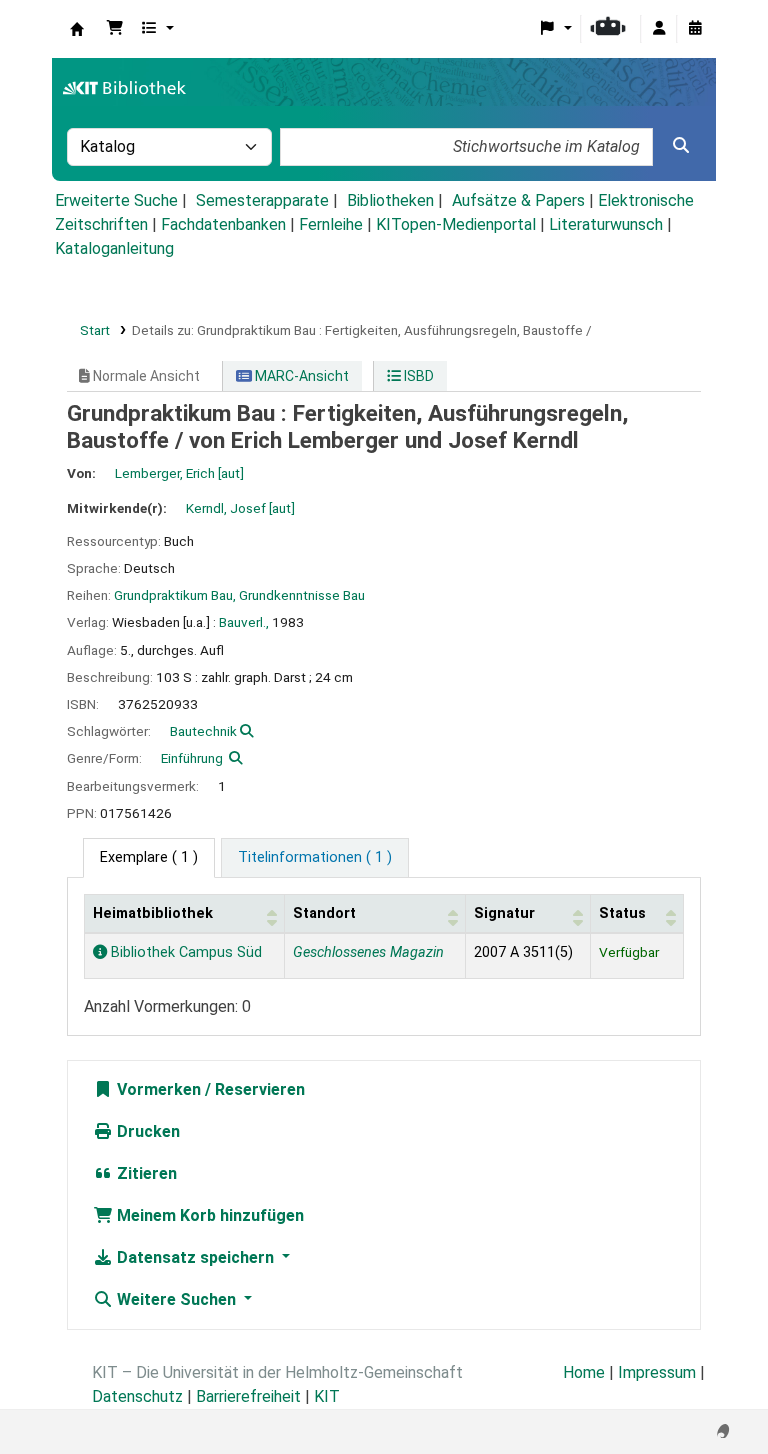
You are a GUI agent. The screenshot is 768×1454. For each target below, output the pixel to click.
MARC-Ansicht (300, 376)
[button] (115, 29)
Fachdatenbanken (223, 224)
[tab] (315, 858)
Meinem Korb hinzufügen (208, 1215)
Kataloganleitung (114, 248)
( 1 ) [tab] (149, 857)
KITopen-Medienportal (456, 224)
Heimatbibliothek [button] (153, 913)
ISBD (417, 376)
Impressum (657, 1372)
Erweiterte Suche (116, 200)
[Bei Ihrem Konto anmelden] (659, 29)
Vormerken (157, 1089)
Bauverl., (244, 622)
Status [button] (622, 913)
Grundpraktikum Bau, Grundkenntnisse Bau (239, 595)
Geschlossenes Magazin (368, 952)
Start (95, 330)
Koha (77, 29)
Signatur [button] (504, 913)
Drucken (146, 1131)
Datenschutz (137, 1396)
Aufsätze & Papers (518, 200)
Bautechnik (203, 731)
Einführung (192, 758)
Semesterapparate (262, 200)
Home (584, 1372)
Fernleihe (331, 224)
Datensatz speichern (195, 1257)
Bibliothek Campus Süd (184, 952)
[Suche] (681, 146)
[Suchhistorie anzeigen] (695, 29)
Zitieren (145, 1173)
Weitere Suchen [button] (176, 1299)
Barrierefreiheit (248, 1396)
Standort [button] (324, 913)
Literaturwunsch (606, 224)
